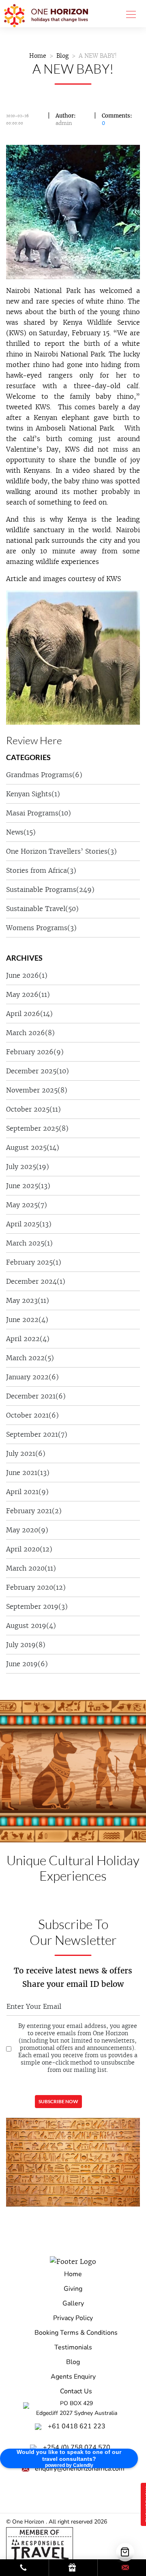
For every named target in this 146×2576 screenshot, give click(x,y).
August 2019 (31, 1626)
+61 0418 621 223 (77, 2426)
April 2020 (29, 1549)
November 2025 (37, 1090)
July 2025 (28, 1167)
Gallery (73, 2303)
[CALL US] (24, 2568)
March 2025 (29, 1243)
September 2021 (37, 1434)
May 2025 (27, 1205)
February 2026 (35, 1052)
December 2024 (36, 1281)
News (21, 832)
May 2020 (27, 1530)
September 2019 (37, 1606)
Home (38, 56)
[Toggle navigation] (129, 14)
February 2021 (34, 1511)
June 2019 (27, 1664)
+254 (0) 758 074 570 (77, 2447)
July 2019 (26, 1645)
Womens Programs (41, 928)
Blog (62, 56)
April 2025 (29, 1224)
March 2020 (31, 1568)
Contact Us (76, 2391)
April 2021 (27, 1492)
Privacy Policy (73, 2318)
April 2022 (28, 1339)
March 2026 (30, 1033)
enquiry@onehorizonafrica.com (80, 2469)
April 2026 (29, 1014)
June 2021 (28, 1473)
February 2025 (34, 1262)
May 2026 (28, 994)
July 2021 (26, 1453)
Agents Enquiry (73, 2377)
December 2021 (36, 1396)
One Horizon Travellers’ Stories (61, 851)
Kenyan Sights (33, 794)
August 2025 (33, 1147)
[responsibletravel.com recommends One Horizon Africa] (40, 2544)
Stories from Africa (41, 870)
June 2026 (27, 975)
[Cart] (125, 2552)
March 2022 (30, 1358)
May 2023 (28, 1300)
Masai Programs (39, 813)
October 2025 (33, 1109)
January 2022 (32, 1377)
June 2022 (27, 1320)
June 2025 (28, 1186)
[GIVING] (73, 2568)
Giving (73, 2289)
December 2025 (38, 1071)
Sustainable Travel (42, 909)
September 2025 (37, 1128)
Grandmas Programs (44, 775)
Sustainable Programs (50, 889)
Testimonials (73, 2347)
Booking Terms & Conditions (76, 2333)
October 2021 (32, 1415)
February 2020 (36, 1587)
